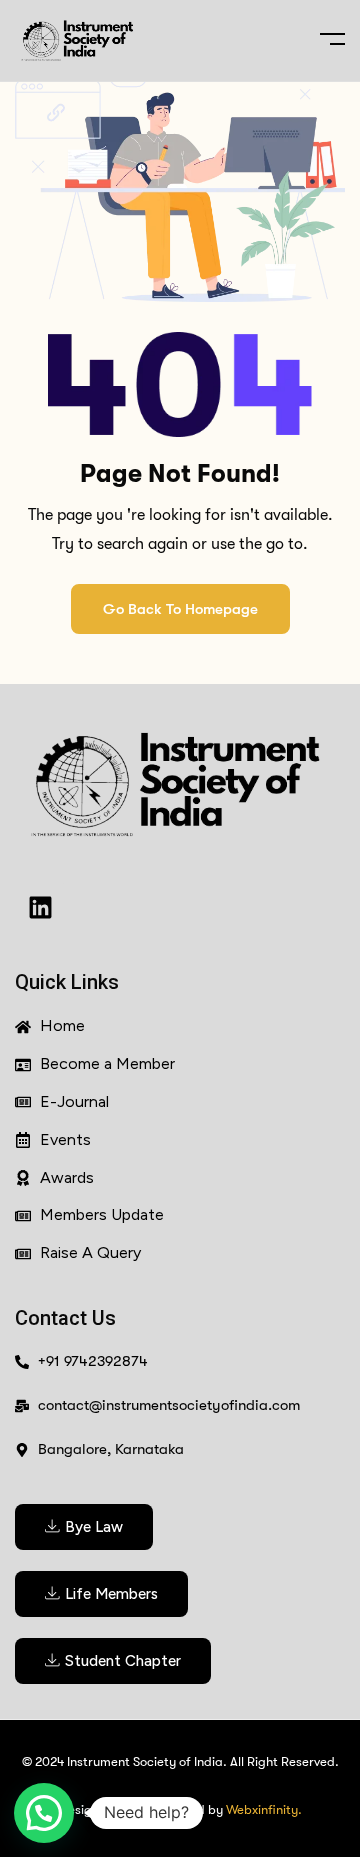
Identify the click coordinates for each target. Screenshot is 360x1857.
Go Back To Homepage (180, 609)
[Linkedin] (40, 907)
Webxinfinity (262, 1809)
